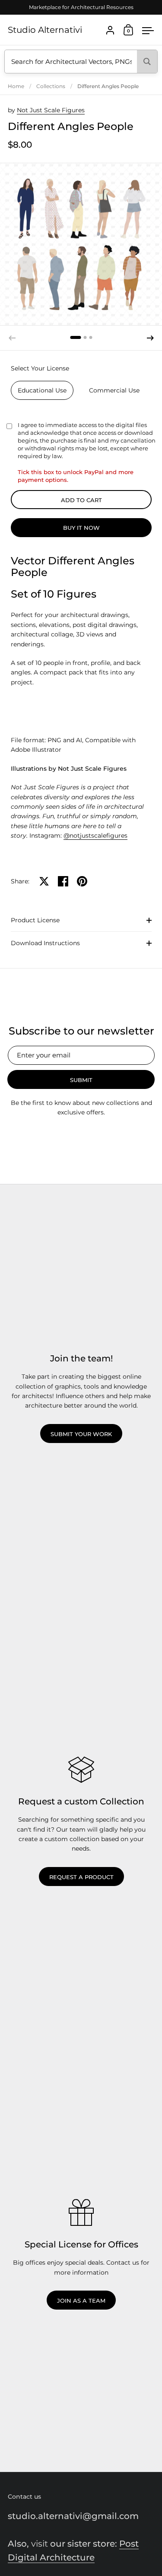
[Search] (147, 62)
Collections (51, 86)
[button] (76, 337)
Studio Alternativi (45, 30)
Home (16, 86)
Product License (35, 920)
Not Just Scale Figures (51, 110)
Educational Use (42, 390)
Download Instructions (45, 943)
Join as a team (81, 2301)
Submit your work (81, 1434)
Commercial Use (114, 390)
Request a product (81, 1877)
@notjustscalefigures (95, 835)
